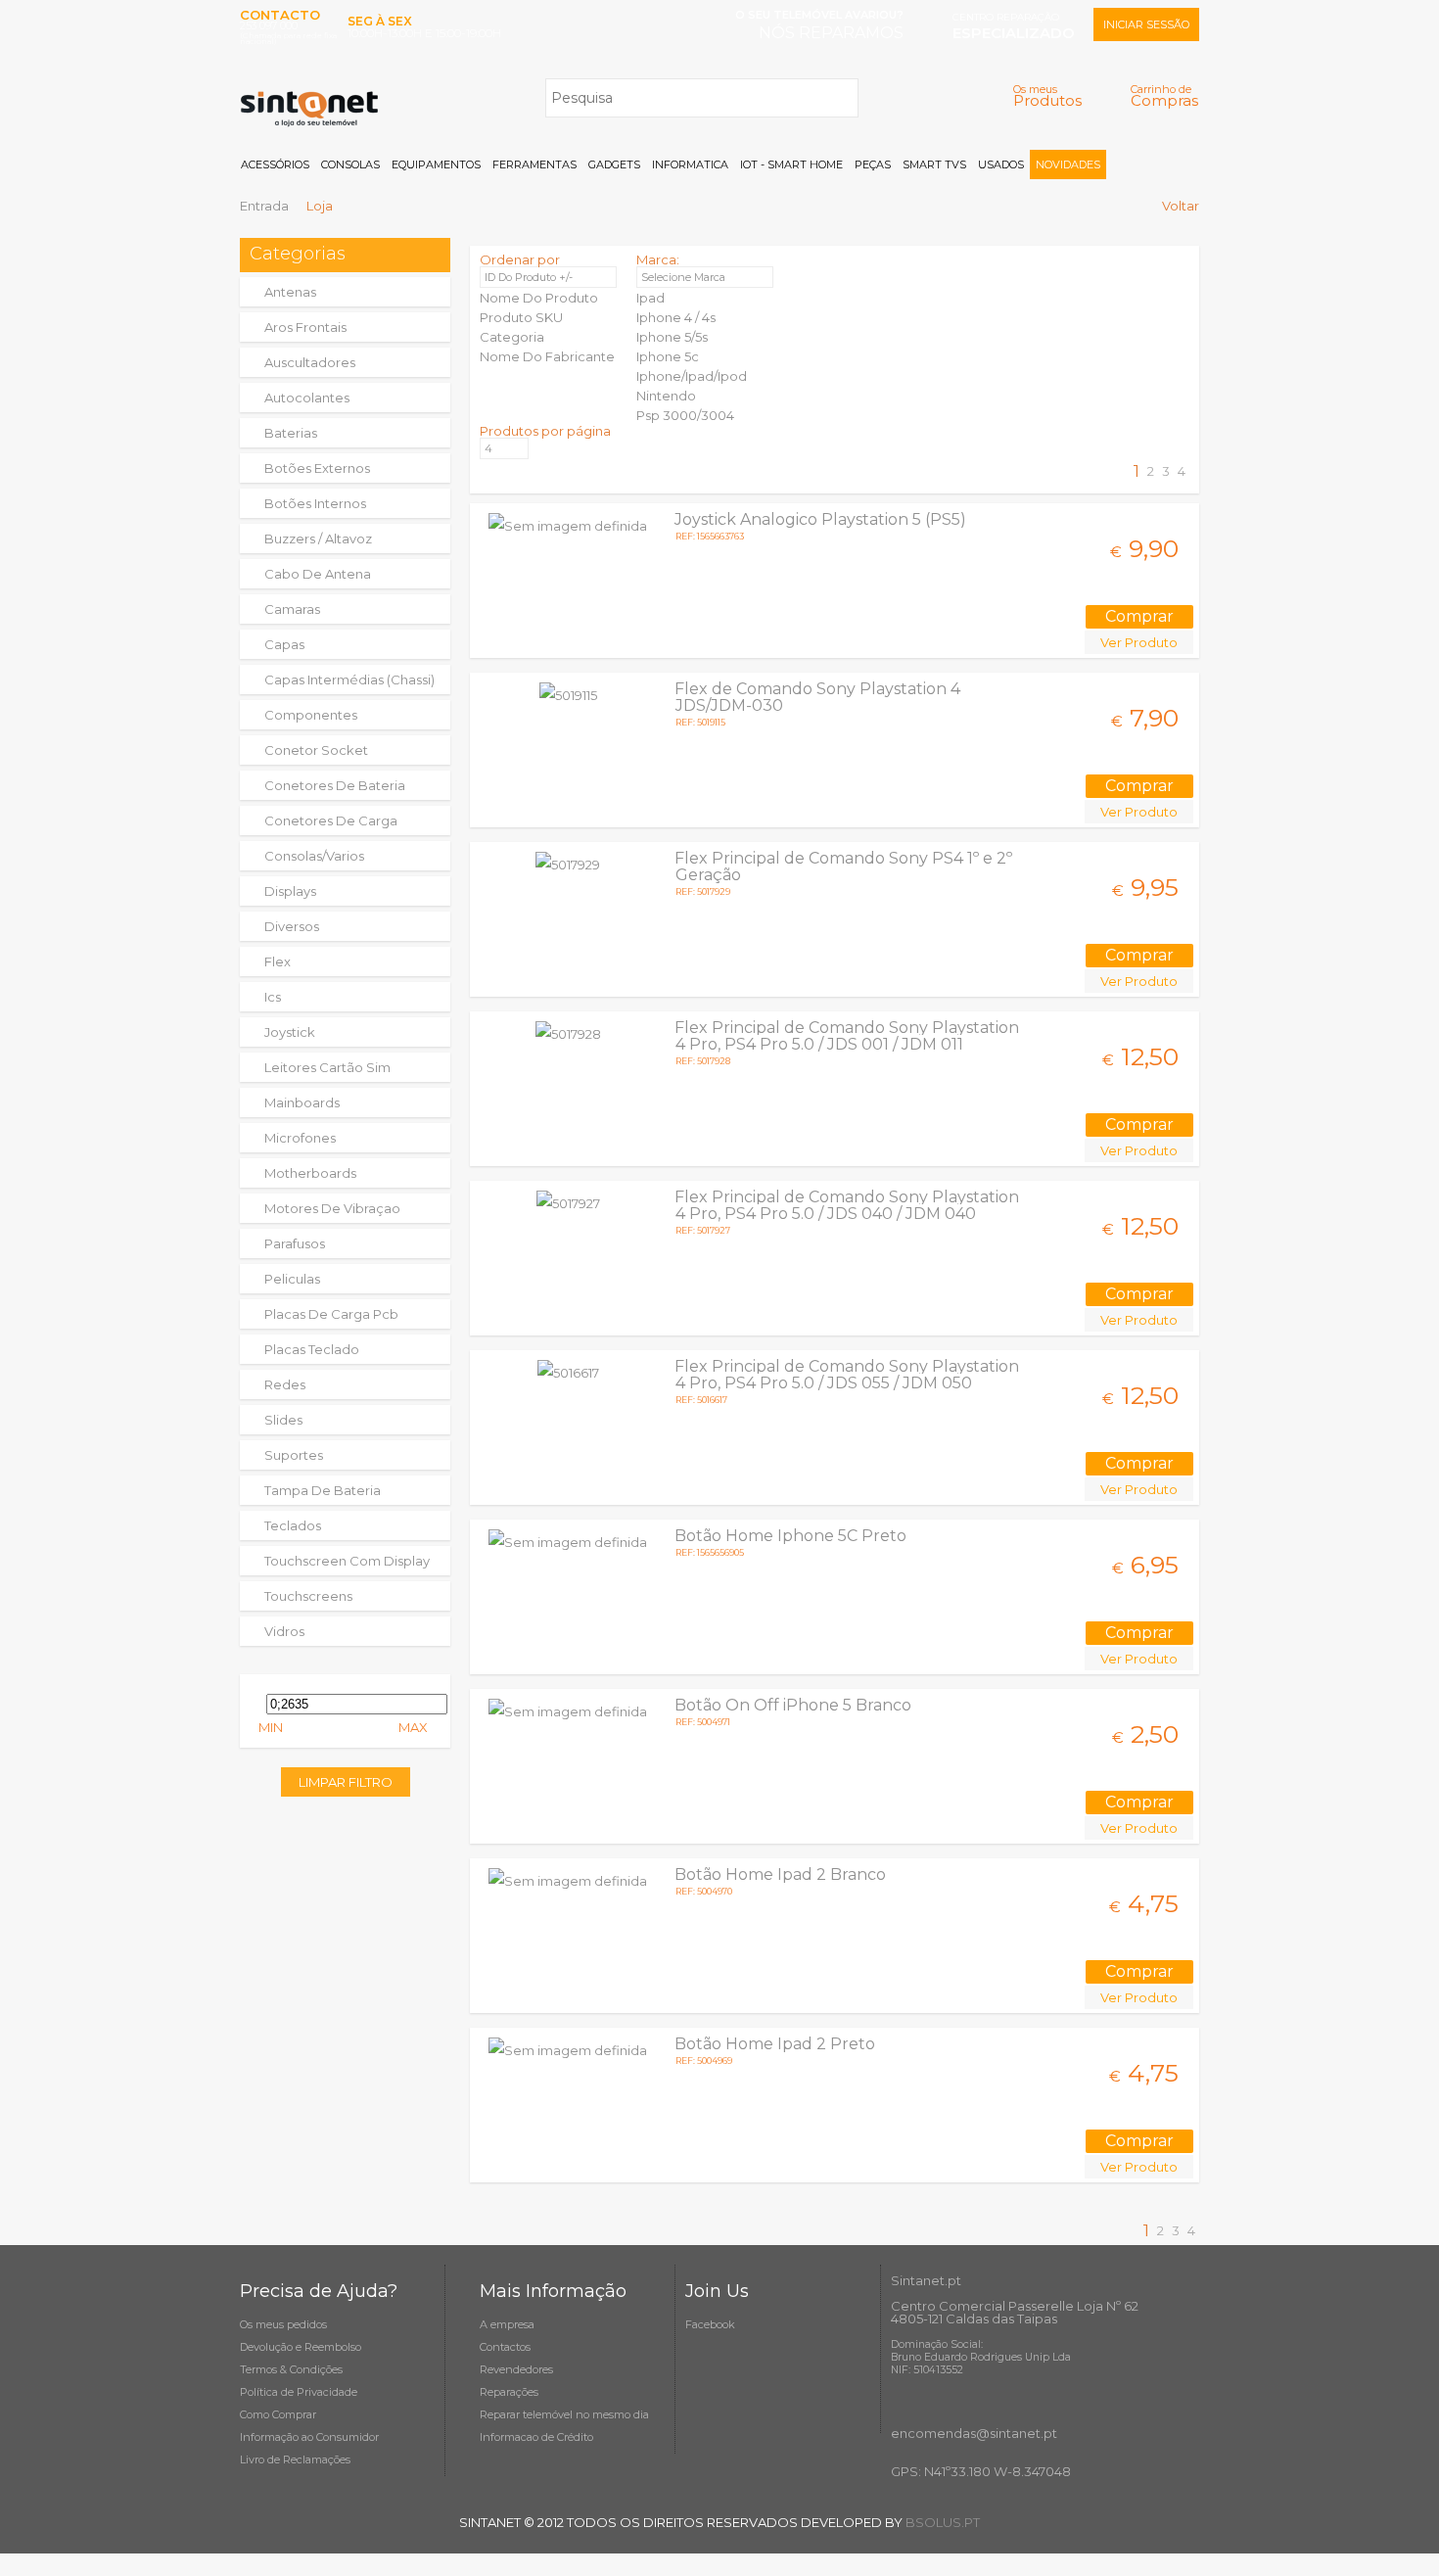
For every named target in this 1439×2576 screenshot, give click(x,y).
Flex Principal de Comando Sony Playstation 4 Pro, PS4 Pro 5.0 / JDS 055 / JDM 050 (847, 1375)
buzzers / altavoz (318, 539)
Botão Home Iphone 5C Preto (790, 1536)
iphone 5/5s (672, 337)
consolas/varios (314, 856)
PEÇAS (873, 164)
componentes (311, 715)
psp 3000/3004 (685, 415)
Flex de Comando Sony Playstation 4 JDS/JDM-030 (817, 697)
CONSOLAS (350, 164)
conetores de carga (331, 820)
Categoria (512, 337)
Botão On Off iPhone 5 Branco (793, 1705)
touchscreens (308, 1596)
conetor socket (316, 750)
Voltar (1181, 206)
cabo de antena (318, 574)
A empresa (507, 2324)
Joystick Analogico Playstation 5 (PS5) (820, 519)
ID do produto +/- (529, 277)
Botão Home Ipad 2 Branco (780, 1874)
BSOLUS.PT (943, 2522)
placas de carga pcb (331, 1314)
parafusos (295, 1243)
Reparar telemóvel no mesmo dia (564, 2414)
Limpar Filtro (346, 1782)
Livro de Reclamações (295, 2459)
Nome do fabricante (547, 356)
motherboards (310, 1173)
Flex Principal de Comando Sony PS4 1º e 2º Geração (843, 866)
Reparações (509, 2392)
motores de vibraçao (332, 1208)
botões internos (315, 503)
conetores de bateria (335, 785)
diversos (292, 926)
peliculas (292, 1279)
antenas (290, 292)
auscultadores (310, 362)
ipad (650, 298)
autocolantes (307, 398)
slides (283, 1420)
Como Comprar (278, 2414)
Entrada (264, 206)
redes (285, 1384)
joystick (290, 1032)
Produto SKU (521, 317)
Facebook (710, 2324)
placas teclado (312, 1349)
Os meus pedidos (283, 2324)
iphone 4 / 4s (676, 317)
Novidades (1068, 164)
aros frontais (305, 327)
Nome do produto (539, 298)
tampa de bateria (323, 1490)
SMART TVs (934, 164)
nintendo (666, 396)
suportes (294, 1455)
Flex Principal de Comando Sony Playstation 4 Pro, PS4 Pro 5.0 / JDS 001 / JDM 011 (847, 1036)
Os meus (1047, 95)
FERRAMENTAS (534, 164)
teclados (293, 1525)
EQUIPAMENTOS (436, 164)
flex (278, 961)
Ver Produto (1139, 642)
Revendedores (516, 2369)
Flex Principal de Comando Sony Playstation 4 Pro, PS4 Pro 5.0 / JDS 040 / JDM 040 (847, 1205)
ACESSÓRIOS (275, 164)
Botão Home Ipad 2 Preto (775, 2044)
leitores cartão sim (327, 1067)
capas (284, 644)
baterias (291, 433)
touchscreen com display (347, 1561)
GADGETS (614, 164)
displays (290, 891)
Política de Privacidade (299, 2392)
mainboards (302, 1102)
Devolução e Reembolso (301, 2347)
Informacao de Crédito (536, 2437)
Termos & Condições (291, 2369)
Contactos (505, 2347)
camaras (292, 609)
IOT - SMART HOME (791, 164)
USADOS (1001, 164)
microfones (300, 1138)
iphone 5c (668, 356)
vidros (284, 1631)
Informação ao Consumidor (309, 2437)
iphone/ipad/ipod (692, 376)
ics (273, 997)
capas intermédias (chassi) (349, 679)
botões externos (317, 468)
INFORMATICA (690, 164)
